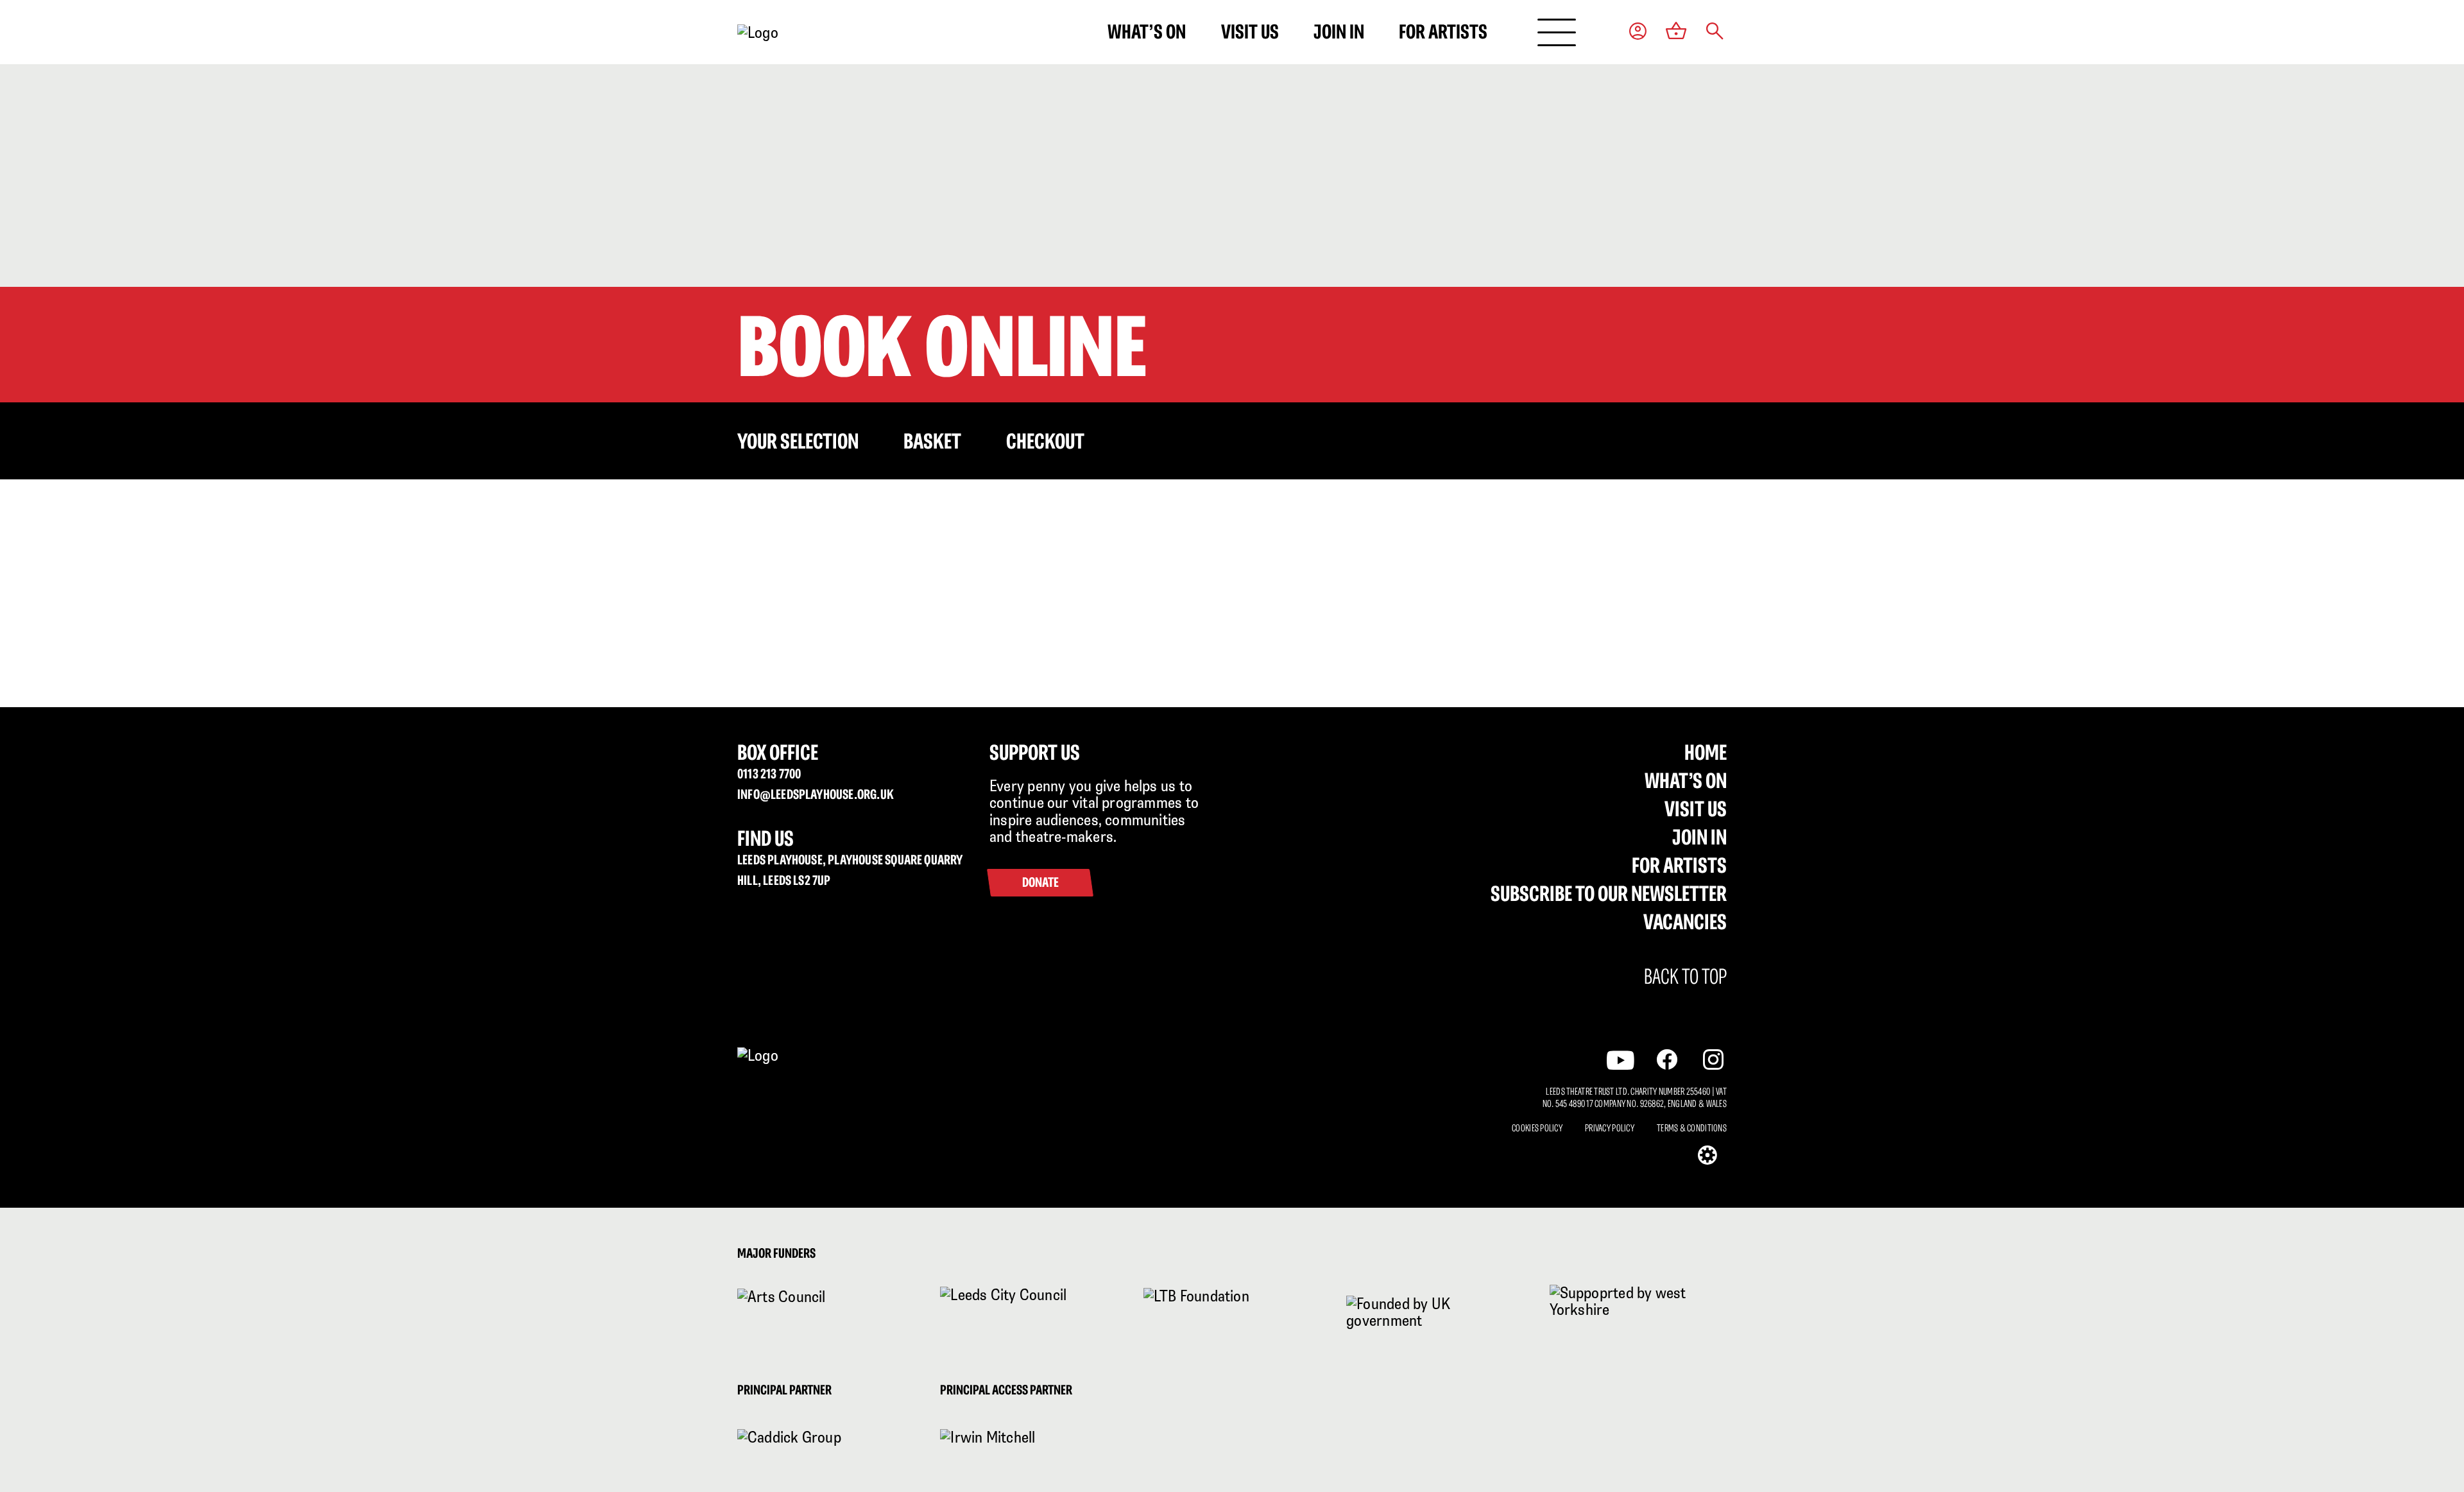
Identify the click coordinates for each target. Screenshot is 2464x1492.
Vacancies (1685, 922)
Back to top (1685, 977)
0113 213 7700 (769, 774)
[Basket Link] (1676, 32)
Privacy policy (1610, 1128)
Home (1706, 752)
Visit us (1250, 31)
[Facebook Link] (1667, 1059)
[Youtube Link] (1621, 1060)
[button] (1715, 32)
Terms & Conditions (1692, 1128)
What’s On (1686, 780)
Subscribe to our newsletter (1609, 893)
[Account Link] (1638, 32)
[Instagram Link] (1713, 1059)
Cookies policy (1537, 1128)
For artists (1443, 31)
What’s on (1147, 31)
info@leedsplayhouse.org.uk (816, 794)
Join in (1339, 31)
